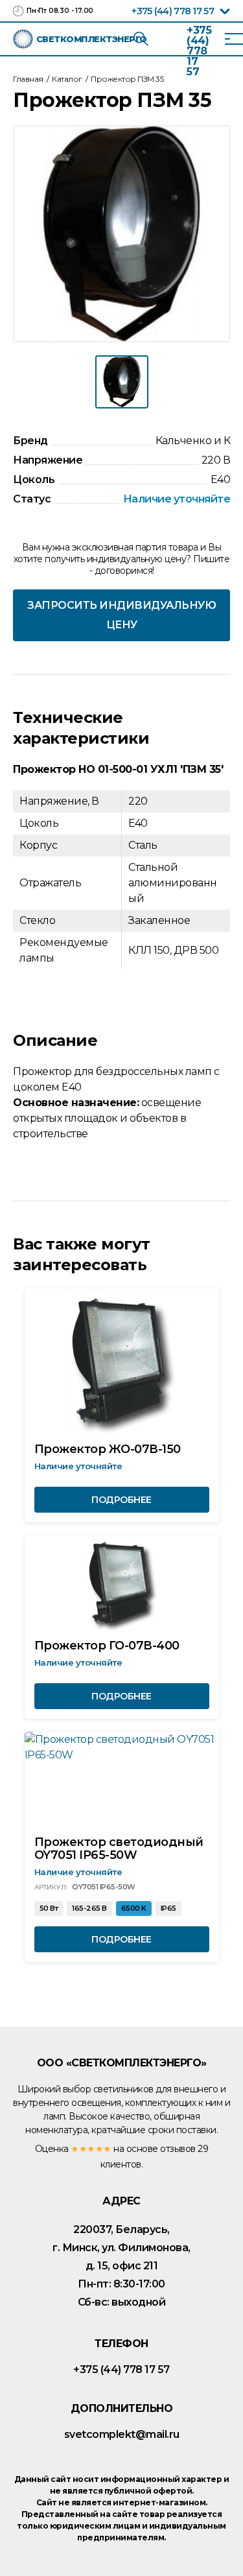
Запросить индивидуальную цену (121, 615)
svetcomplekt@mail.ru (122, 2434)
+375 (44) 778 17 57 (173, 11)
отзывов (178, 2149)
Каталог (67, 79)
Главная (28, 79)
